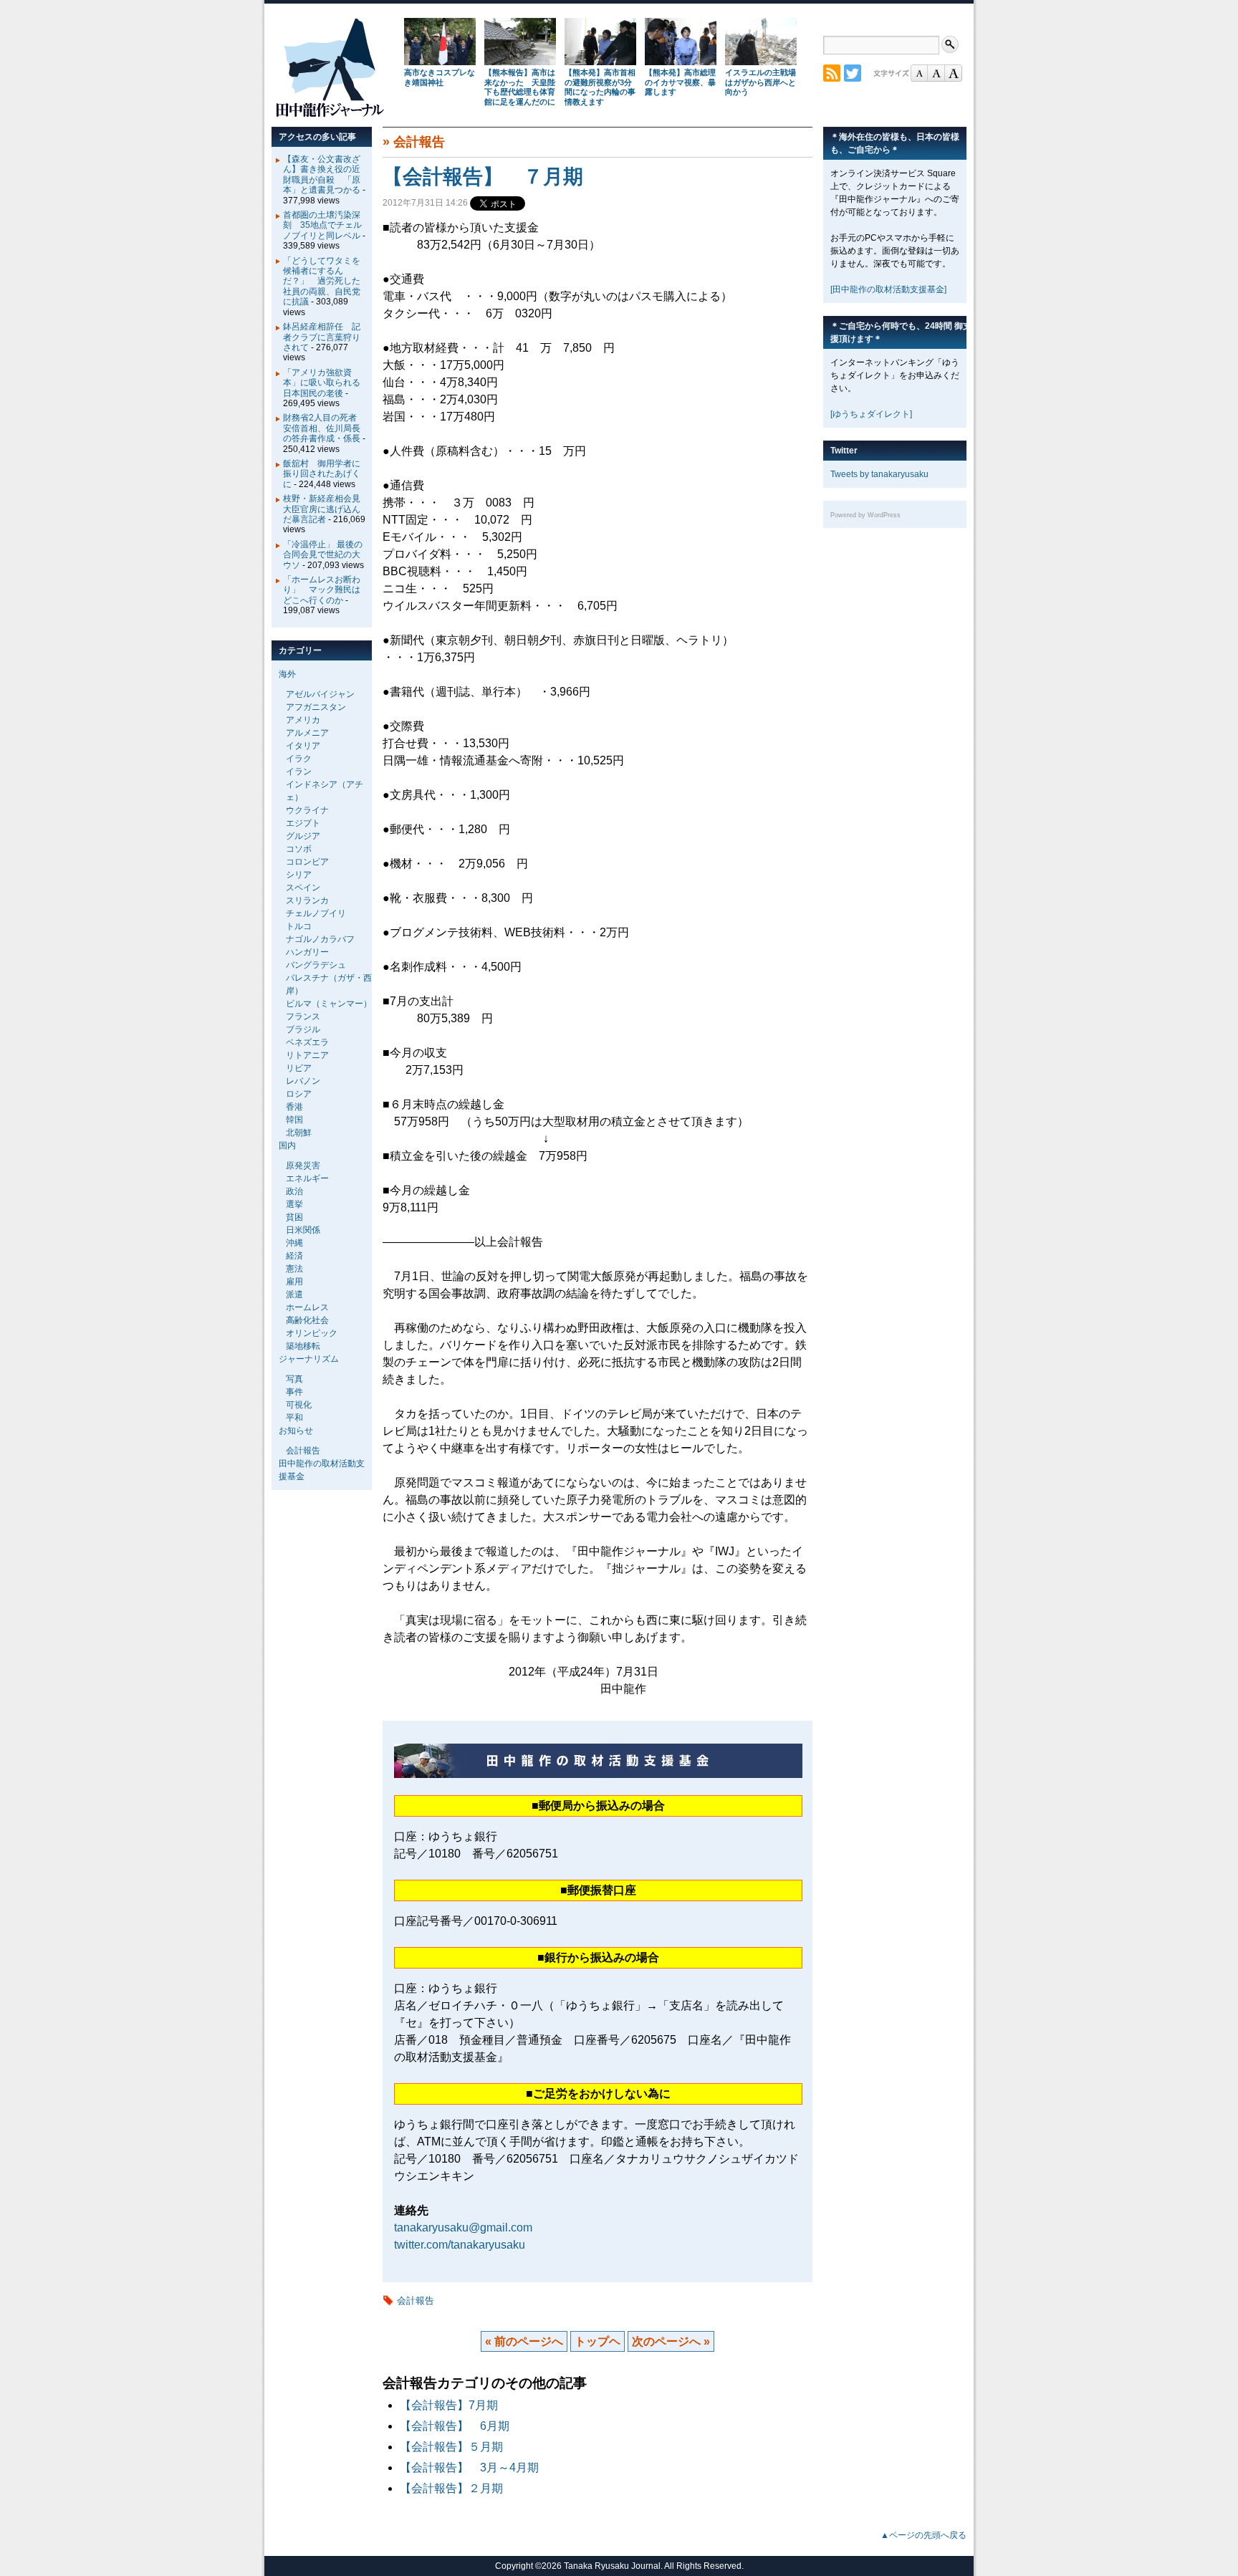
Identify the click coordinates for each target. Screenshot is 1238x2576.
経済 (294, 1256)
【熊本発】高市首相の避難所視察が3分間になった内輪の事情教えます (600, 87)
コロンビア (307, 862)
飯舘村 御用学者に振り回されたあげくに (322, 474)
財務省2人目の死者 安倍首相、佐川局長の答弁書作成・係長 (324, 428)
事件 (294, 1392)
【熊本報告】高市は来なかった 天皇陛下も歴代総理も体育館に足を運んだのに (520, 87)
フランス (303, 1017)
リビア (299, 1068)
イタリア (303, 746)
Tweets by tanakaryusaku (879, 474)
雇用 (294, 1282)
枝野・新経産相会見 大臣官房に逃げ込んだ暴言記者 (326, 509)
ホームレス (307, 1307)
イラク (299, 759)
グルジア (303, 836)
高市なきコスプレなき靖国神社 (440, 77)
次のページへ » (671, 2341)
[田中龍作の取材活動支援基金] (888, 289)
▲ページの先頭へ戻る (923, 2535)
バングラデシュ (316, 965)
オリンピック (312, 1333)
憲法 (294, 1269)
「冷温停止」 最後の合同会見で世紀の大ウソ (323, 555)
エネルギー (307, 1178)
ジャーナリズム (309, 1359)
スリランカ (307, 900)
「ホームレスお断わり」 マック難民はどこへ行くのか (322, 590)
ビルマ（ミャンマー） (329, 1004)
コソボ (299, 849)
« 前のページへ (524, 2341)
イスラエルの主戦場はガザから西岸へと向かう (760, 82)
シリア (299, 875)
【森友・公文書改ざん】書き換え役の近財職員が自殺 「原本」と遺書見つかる (322, 174)
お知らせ (296, 1431)
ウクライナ (307, 810)
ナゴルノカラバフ (320, 939)
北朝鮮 (299, 1133)
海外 (287, 674)
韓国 (294, 1120)
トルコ (299, 926)
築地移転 (303, 1346)
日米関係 (303, 1230)
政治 (294, 1191)
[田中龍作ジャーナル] (330, 114)
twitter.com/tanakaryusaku (460, 2245)
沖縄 (294, 1243)
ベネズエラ (307, 1042)
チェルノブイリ (316, 913)
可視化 (299, 1405)
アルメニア (307, 733)
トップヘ (598, 2341)
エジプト (303, 823)
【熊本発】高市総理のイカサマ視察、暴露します (680, 82)
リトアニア (307, 1055)
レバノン (303, 1081)
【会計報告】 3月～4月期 (469, 2467)
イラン (299, 772)
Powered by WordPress (865, 515)
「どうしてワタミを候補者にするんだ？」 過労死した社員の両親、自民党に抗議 (322, 282)
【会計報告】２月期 (451, 2488)
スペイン (303, 888)
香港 (294, 1107)
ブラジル (303, 1029)
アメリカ (303, 720)
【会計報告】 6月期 (455, 2426)
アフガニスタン (316, 707)
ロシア (299, 1094)
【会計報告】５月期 (451, 2447)
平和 (294, 1418)
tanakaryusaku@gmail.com (463, 2227)
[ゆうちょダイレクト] (871, 414)
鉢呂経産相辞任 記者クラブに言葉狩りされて (322, 337)
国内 (287, 1145)
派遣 (294, 1294)
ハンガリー (307, 952)
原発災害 (303, 1166)
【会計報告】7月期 (449, 2405)
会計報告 (419, 142)
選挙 (294, 1204)
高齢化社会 (307, 1320)
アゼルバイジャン (320, 694)
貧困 (294, 1217)
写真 (294, 1379)
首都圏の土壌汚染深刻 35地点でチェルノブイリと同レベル (322, 225)
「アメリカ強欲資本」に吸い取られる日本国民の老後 (322, 383)
